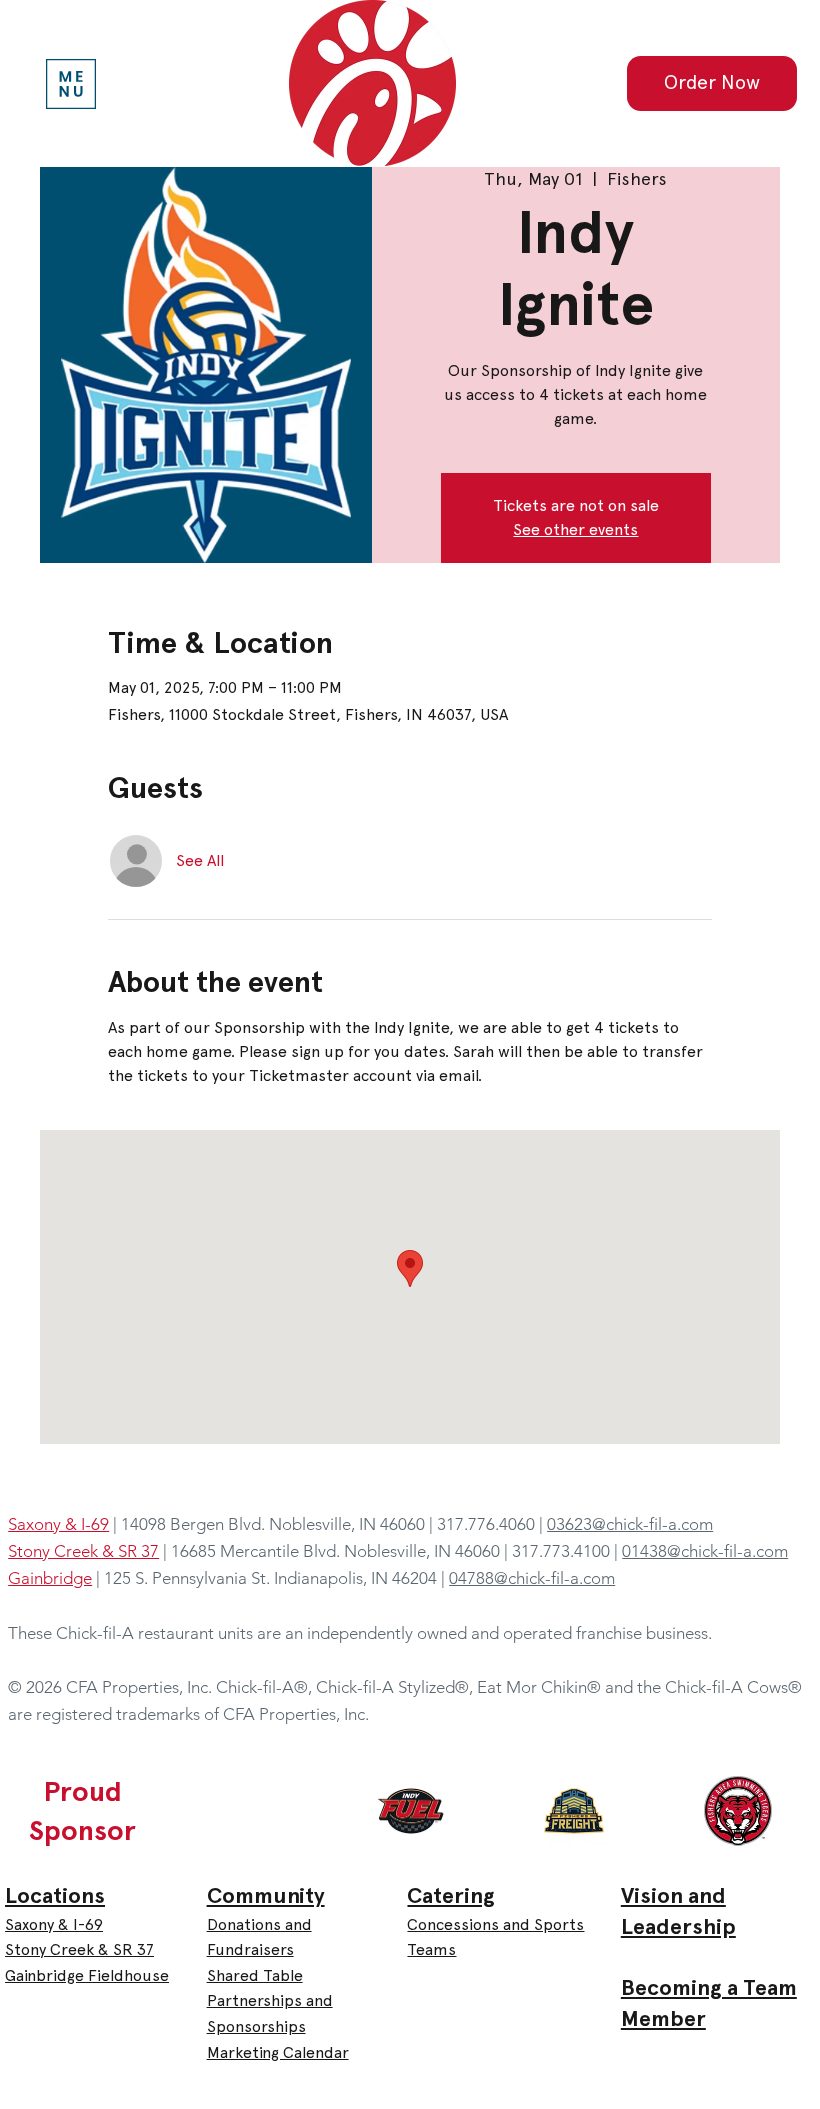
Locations (55, 1895)
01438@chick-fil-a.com (705, 1551)
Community (266, 1895)
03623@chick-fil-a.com (630, 1524)
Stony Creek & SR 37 (79, 1949)
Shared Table (255, 1975)
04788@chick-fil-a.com (532, 1578)
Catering (451, 1895)
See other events (575, 529)
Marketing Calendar (278, 2052)
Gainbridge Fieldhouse (87, 1975)
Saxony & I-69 (54, 1924)
